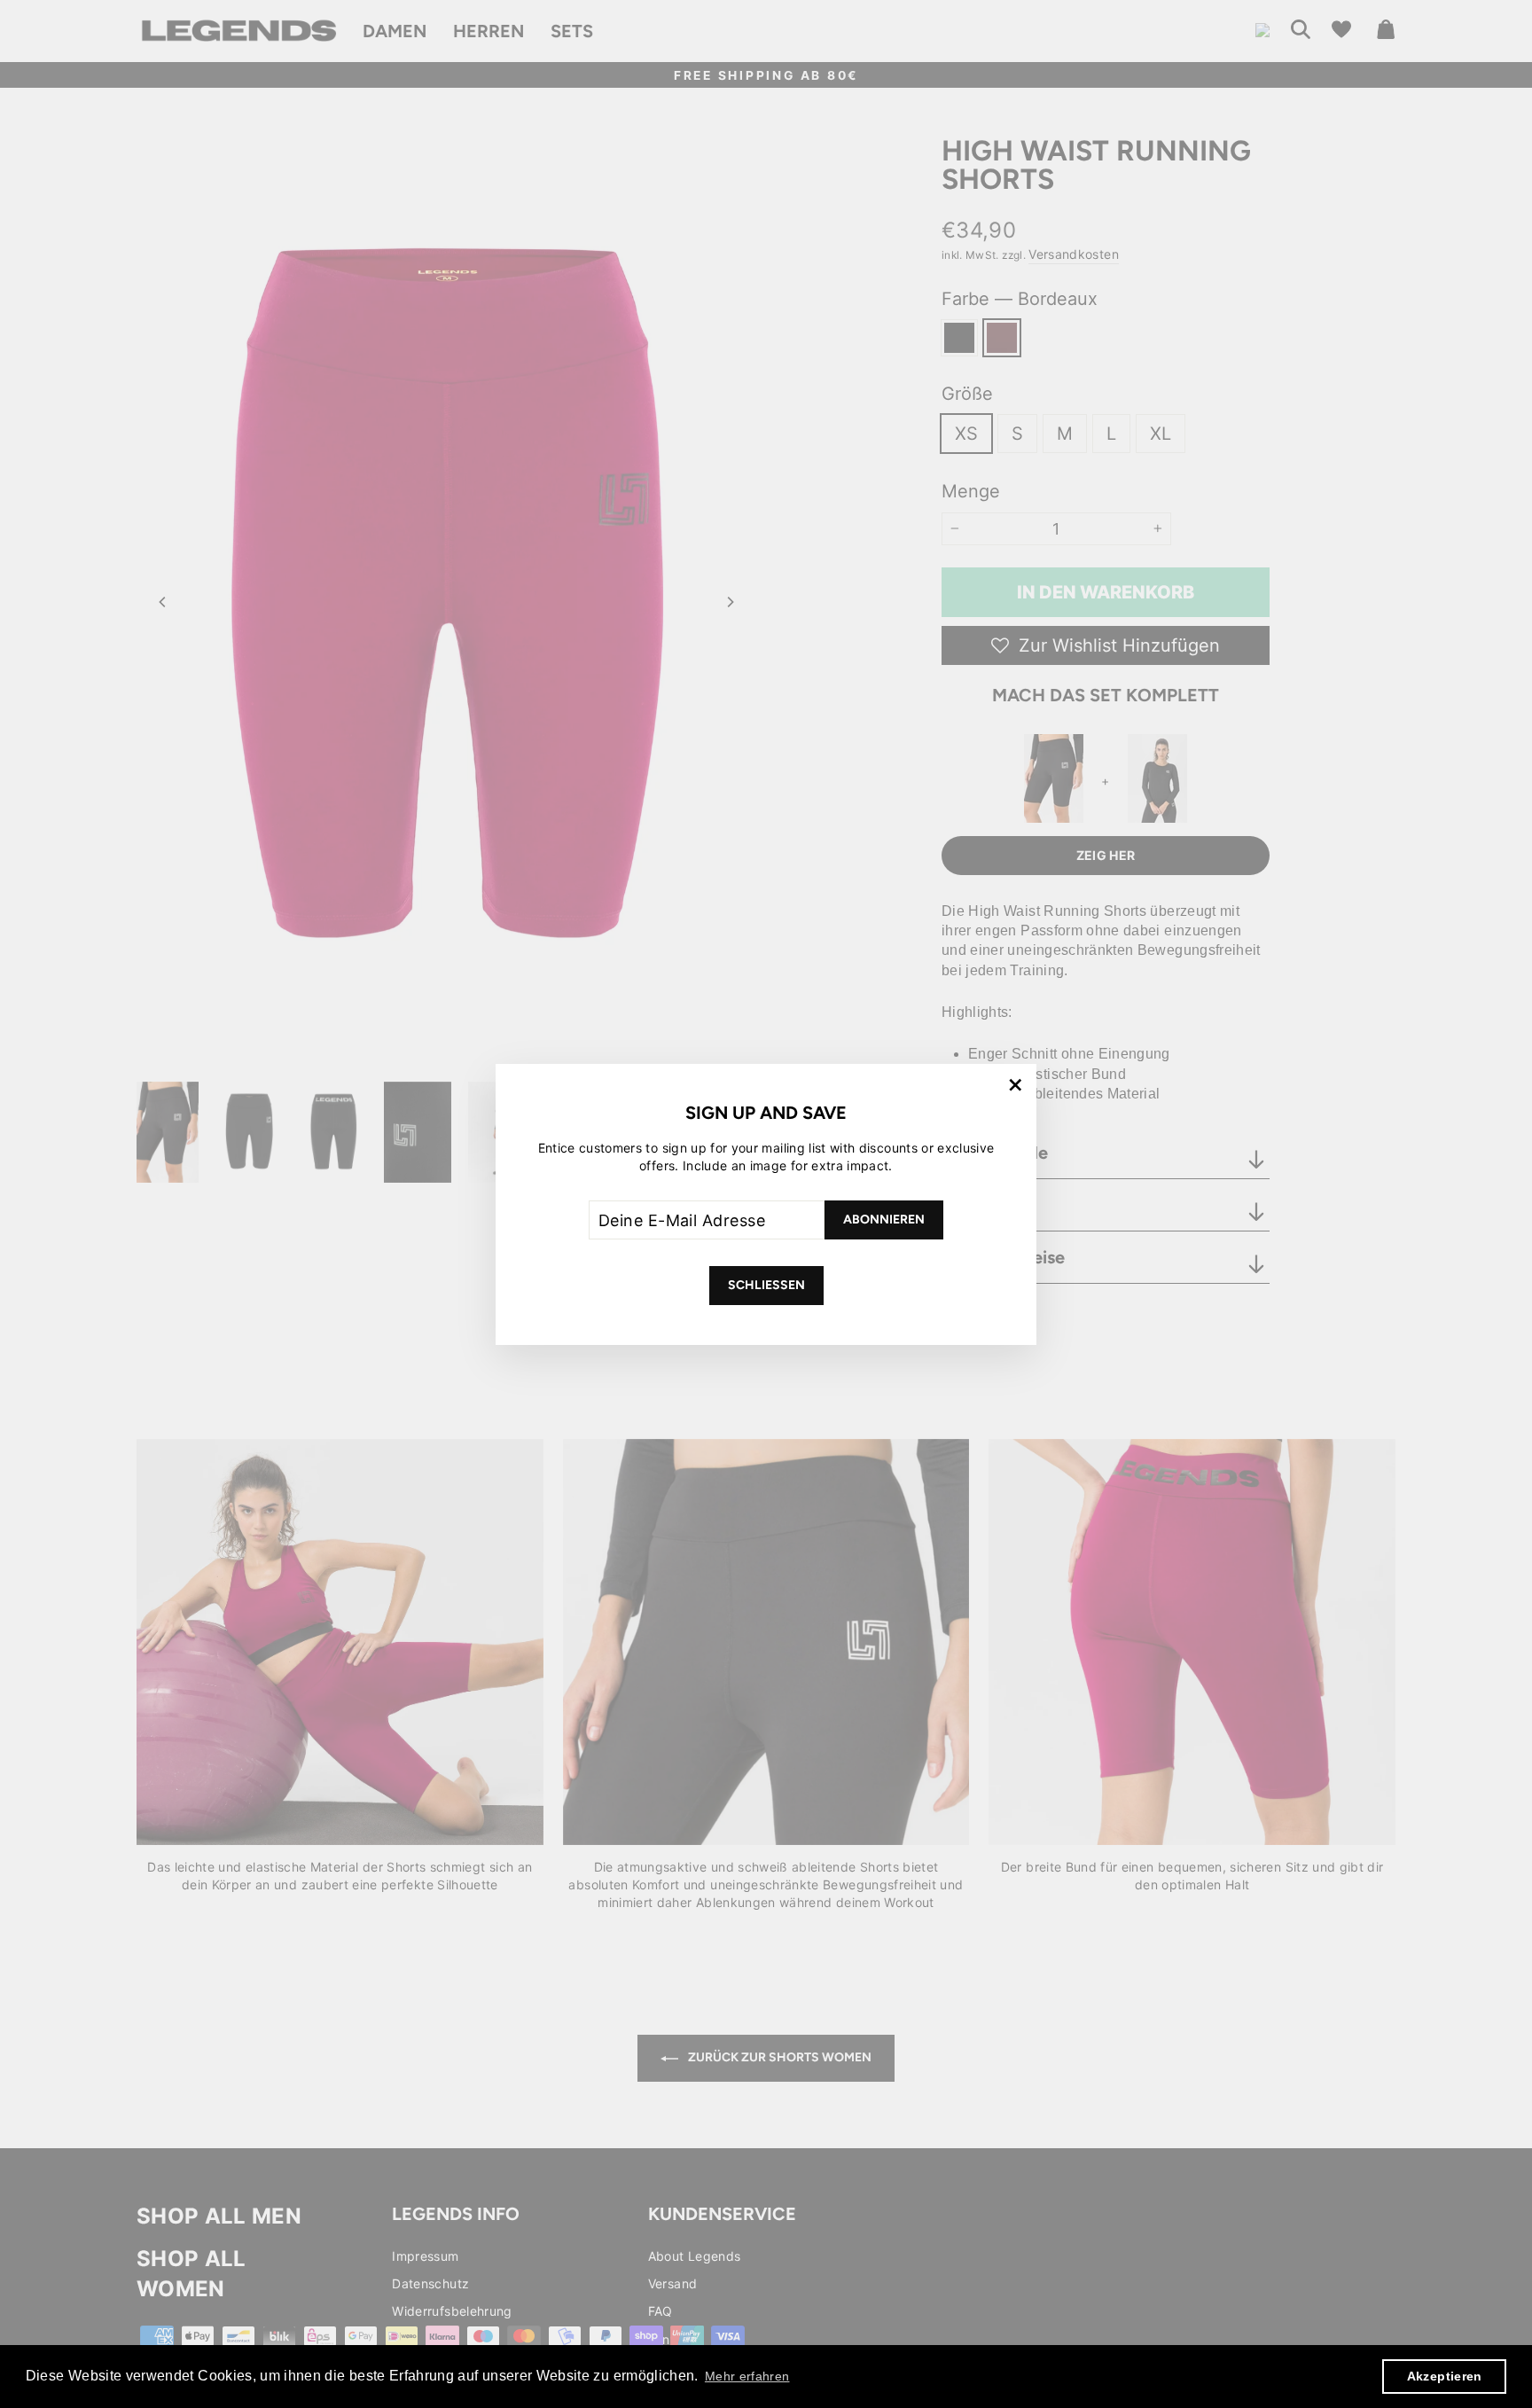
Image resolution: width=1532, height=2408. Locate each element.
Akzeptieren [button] (1445, 2376)
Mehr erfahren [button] (747, 2376)
